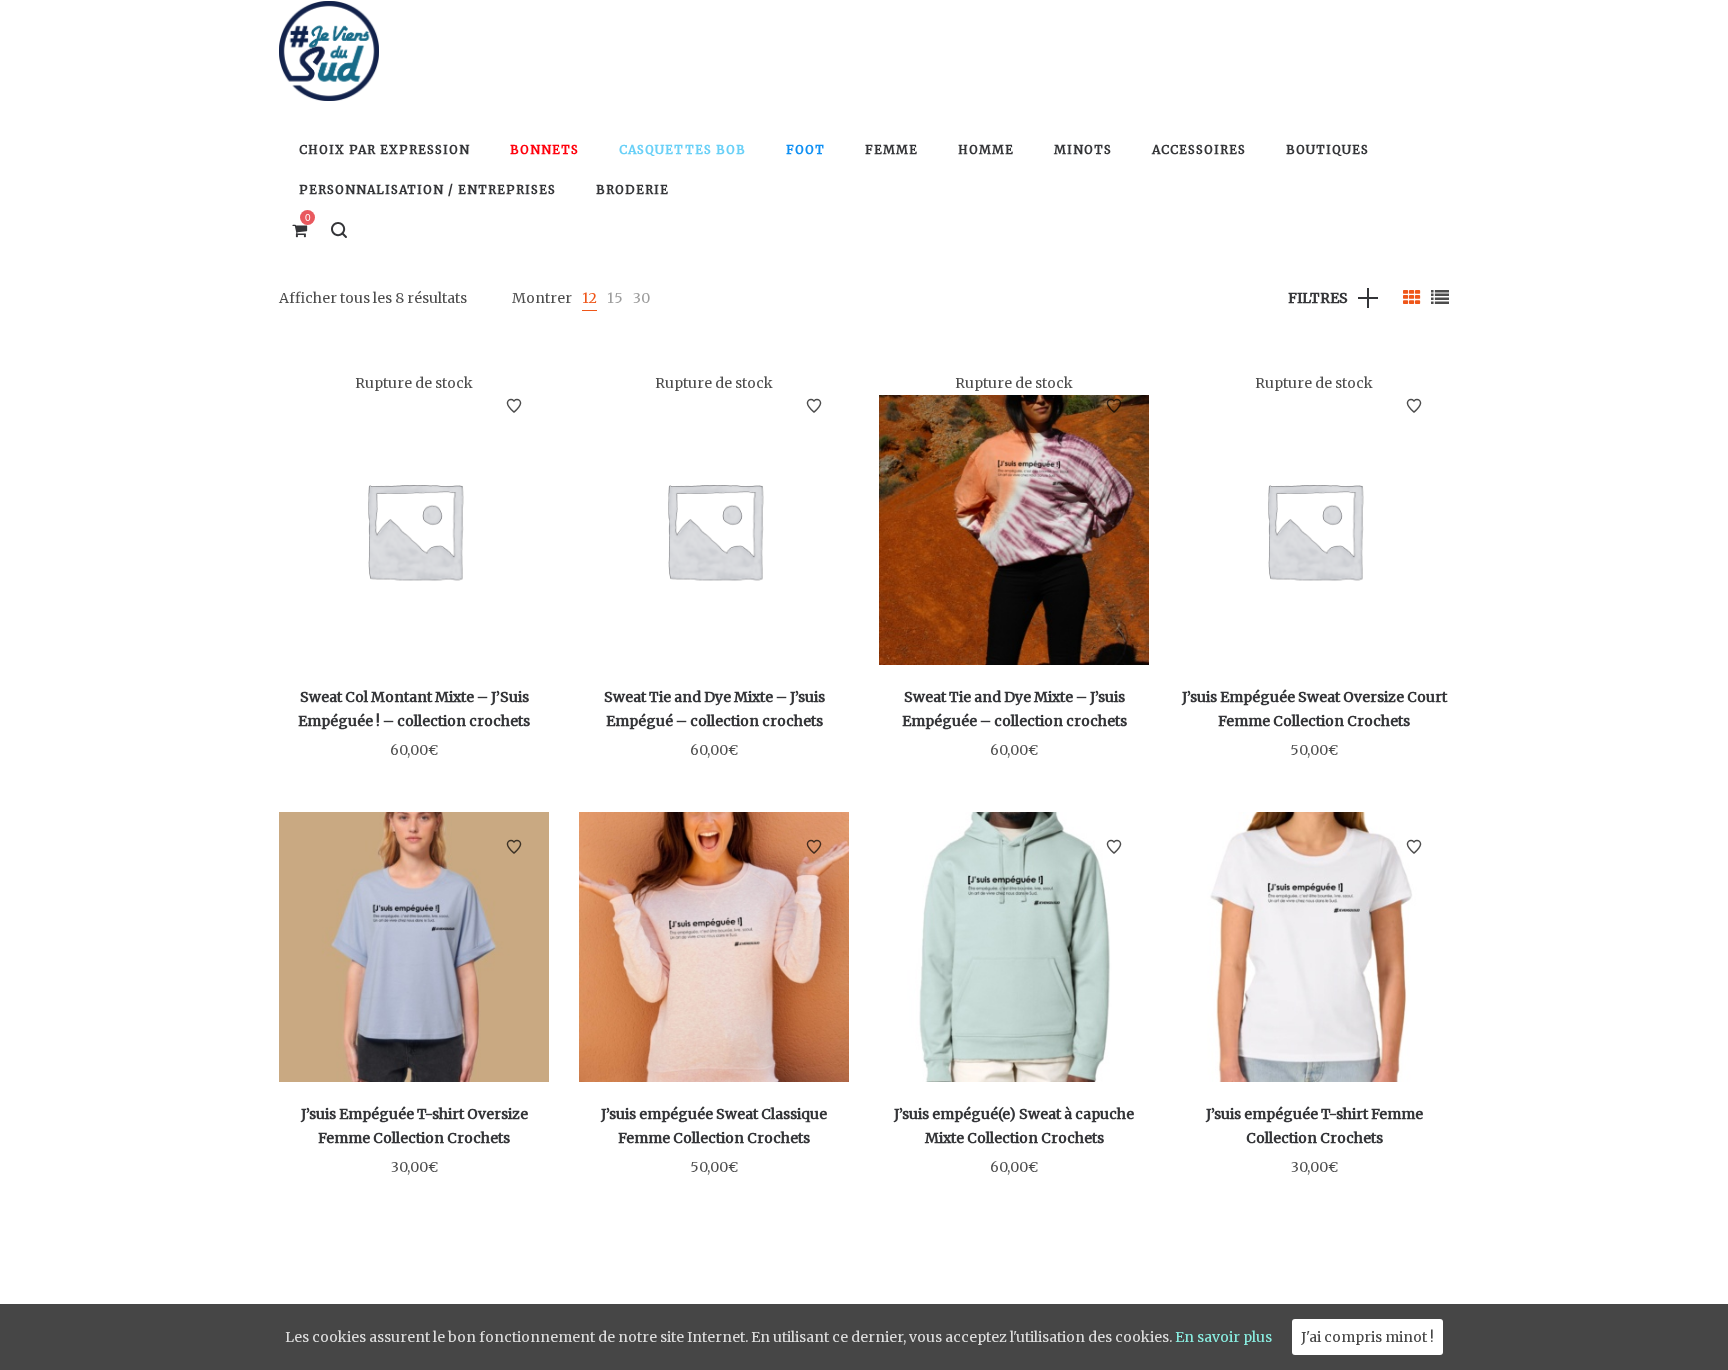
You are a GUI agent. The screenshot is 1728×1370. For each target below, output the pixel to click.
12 (589, 298)
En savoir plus (1223, 1337)
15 (615, 298)
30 (641, 298)
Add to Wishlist (514, 406)
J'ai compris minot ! (1367, 1337)
